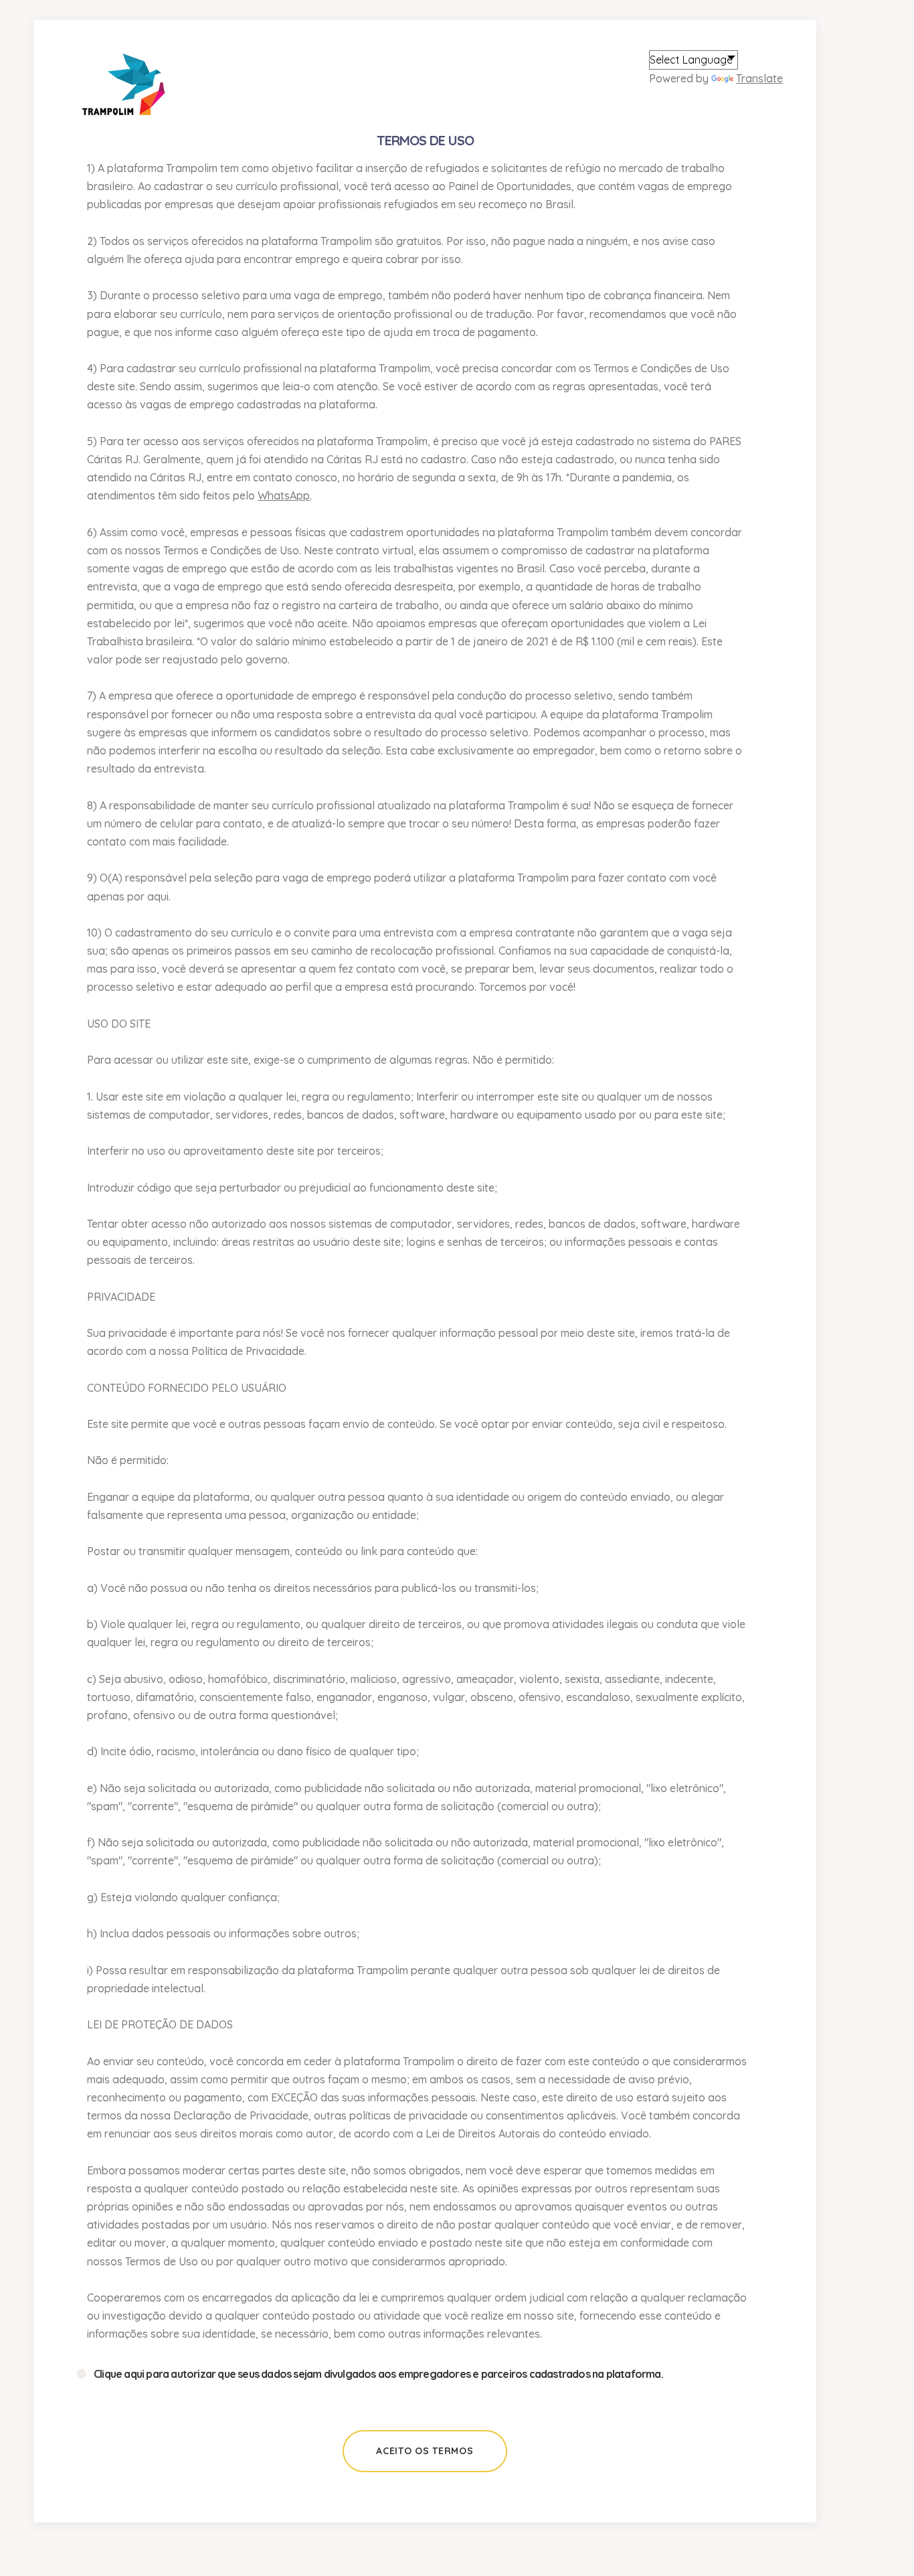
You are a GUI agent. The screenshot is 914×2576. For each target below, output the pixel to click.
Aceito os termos (425, 2451)
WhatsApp (284, 495)
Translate (759, 78)
